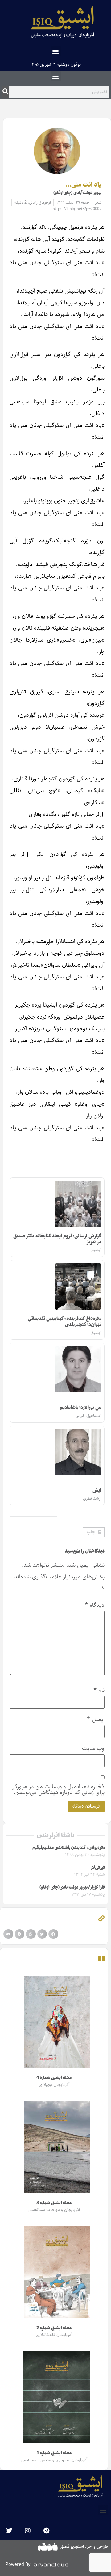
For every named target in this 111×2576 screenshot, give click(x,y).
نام (99, 1690)
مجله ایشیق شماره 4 (54, 2078)
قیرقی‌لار (98, 1868)
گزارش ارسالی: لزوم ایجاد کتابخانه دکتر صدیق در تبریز (57, 1239)
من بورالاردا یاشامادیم (80, 1408)
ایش (97, 1491)
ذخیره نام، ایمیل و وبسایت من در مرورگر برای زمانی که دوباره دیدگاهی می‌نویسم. (58, 1789)
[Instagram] (28, 2531)
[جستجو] (5, 92)
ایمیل (96, 1719)
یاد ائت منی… (84, 185)
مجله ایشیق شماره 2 (54, 2328)
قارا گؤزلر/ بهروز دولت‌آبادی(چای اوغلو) (72, 1887)
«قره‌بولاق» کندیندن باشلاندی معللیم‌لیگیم (69, 1848)
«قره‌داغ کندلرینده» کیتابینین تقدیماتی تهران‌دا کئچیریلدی (64, 1322)
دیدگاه (95, 1605)
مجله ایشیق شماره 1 (54, 2453)
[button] (56, 51)
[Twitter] (9, 2531)
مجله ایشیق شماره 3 (54, 2203)
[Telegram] (46, 2531)
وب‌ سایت (93, 1748)
